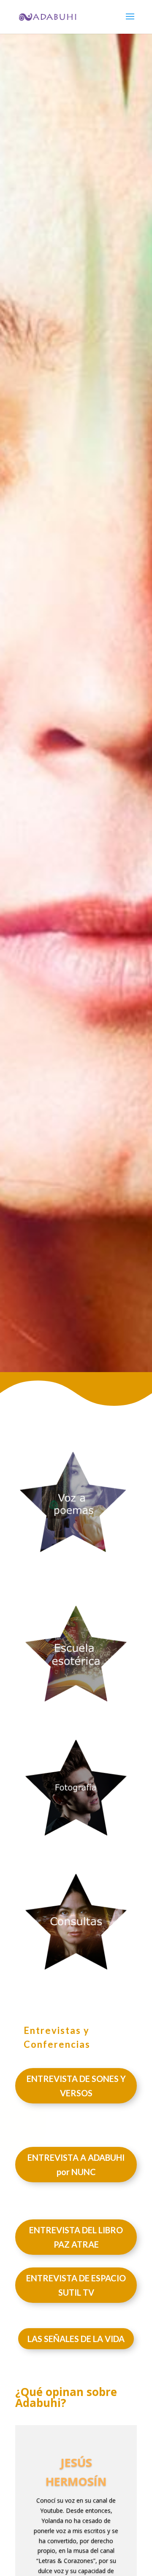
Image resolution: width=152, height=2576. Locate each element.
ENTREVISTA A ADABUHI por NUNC (76, 2165)
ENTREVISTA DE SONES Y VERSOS (76, 2086)
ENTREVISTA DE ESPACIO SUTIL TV (76, 2285)
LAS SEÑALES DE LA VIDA (76, 2339)
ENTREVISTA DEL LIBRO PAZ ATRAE (76, 2237)
